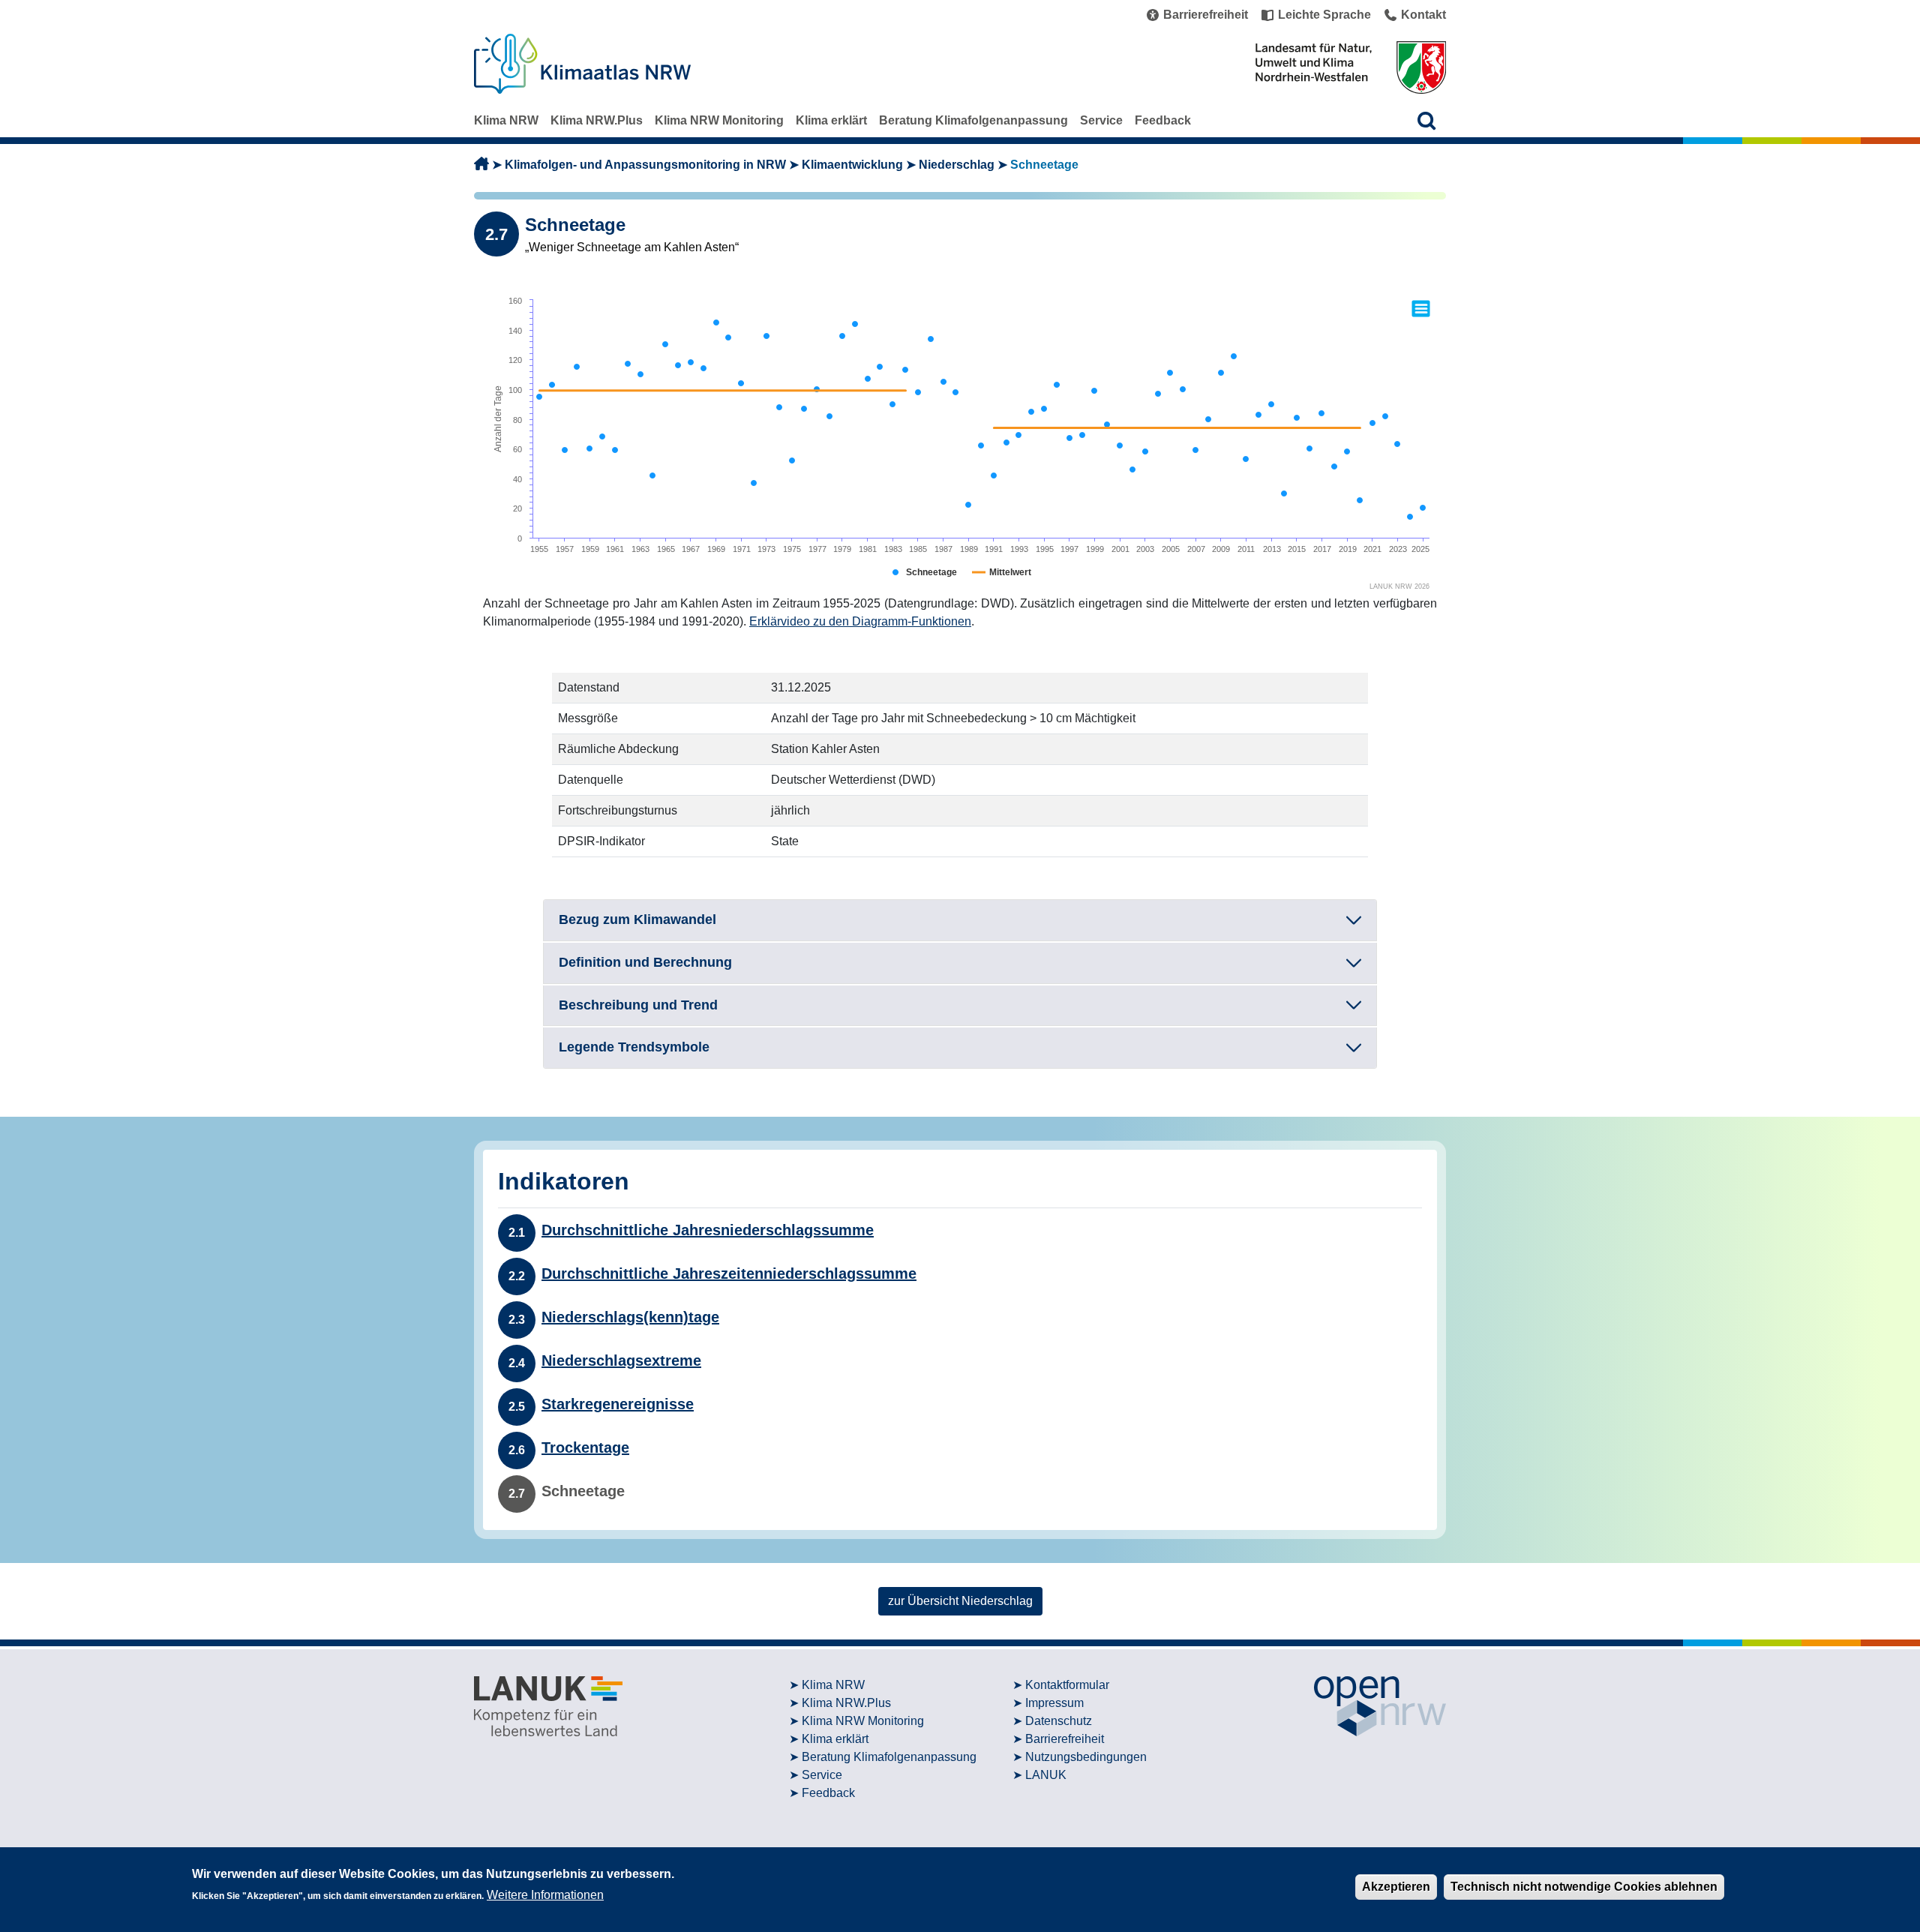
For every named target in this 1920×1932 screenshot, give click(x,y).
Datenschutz (1059, 1721)
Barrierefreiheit (1065, 1739)
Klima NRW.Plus (597, 120)
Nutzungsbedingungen (1086, 1757)
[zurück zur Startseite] (481, 165)
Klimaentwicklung (852, 165)
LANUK (1046, 1775)
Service (1101, 120)
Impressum (1054, 1703)
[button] (1427, 120)
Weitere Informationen (545, 1895)
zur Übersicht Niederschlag (960, 1601)
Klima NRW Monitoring (719, 120)
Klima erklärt (831, 120)
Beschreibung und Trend (638, 1005)
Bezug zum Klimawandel (637, 919)
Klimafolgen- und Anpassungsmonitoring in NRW (645, 165)
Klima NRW (506, 120)
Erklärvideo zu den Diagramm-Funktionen (860, 621)
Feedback (1163, 120)
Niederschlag (957, 165)
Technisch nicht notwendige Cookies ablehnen (1584, 1887)
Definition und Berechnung (645, 962)
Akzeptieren (1396, 1887)
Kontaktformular (1067, 1685)
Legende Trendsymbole (634, 1047)
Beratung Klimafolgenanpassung (973, 120)
